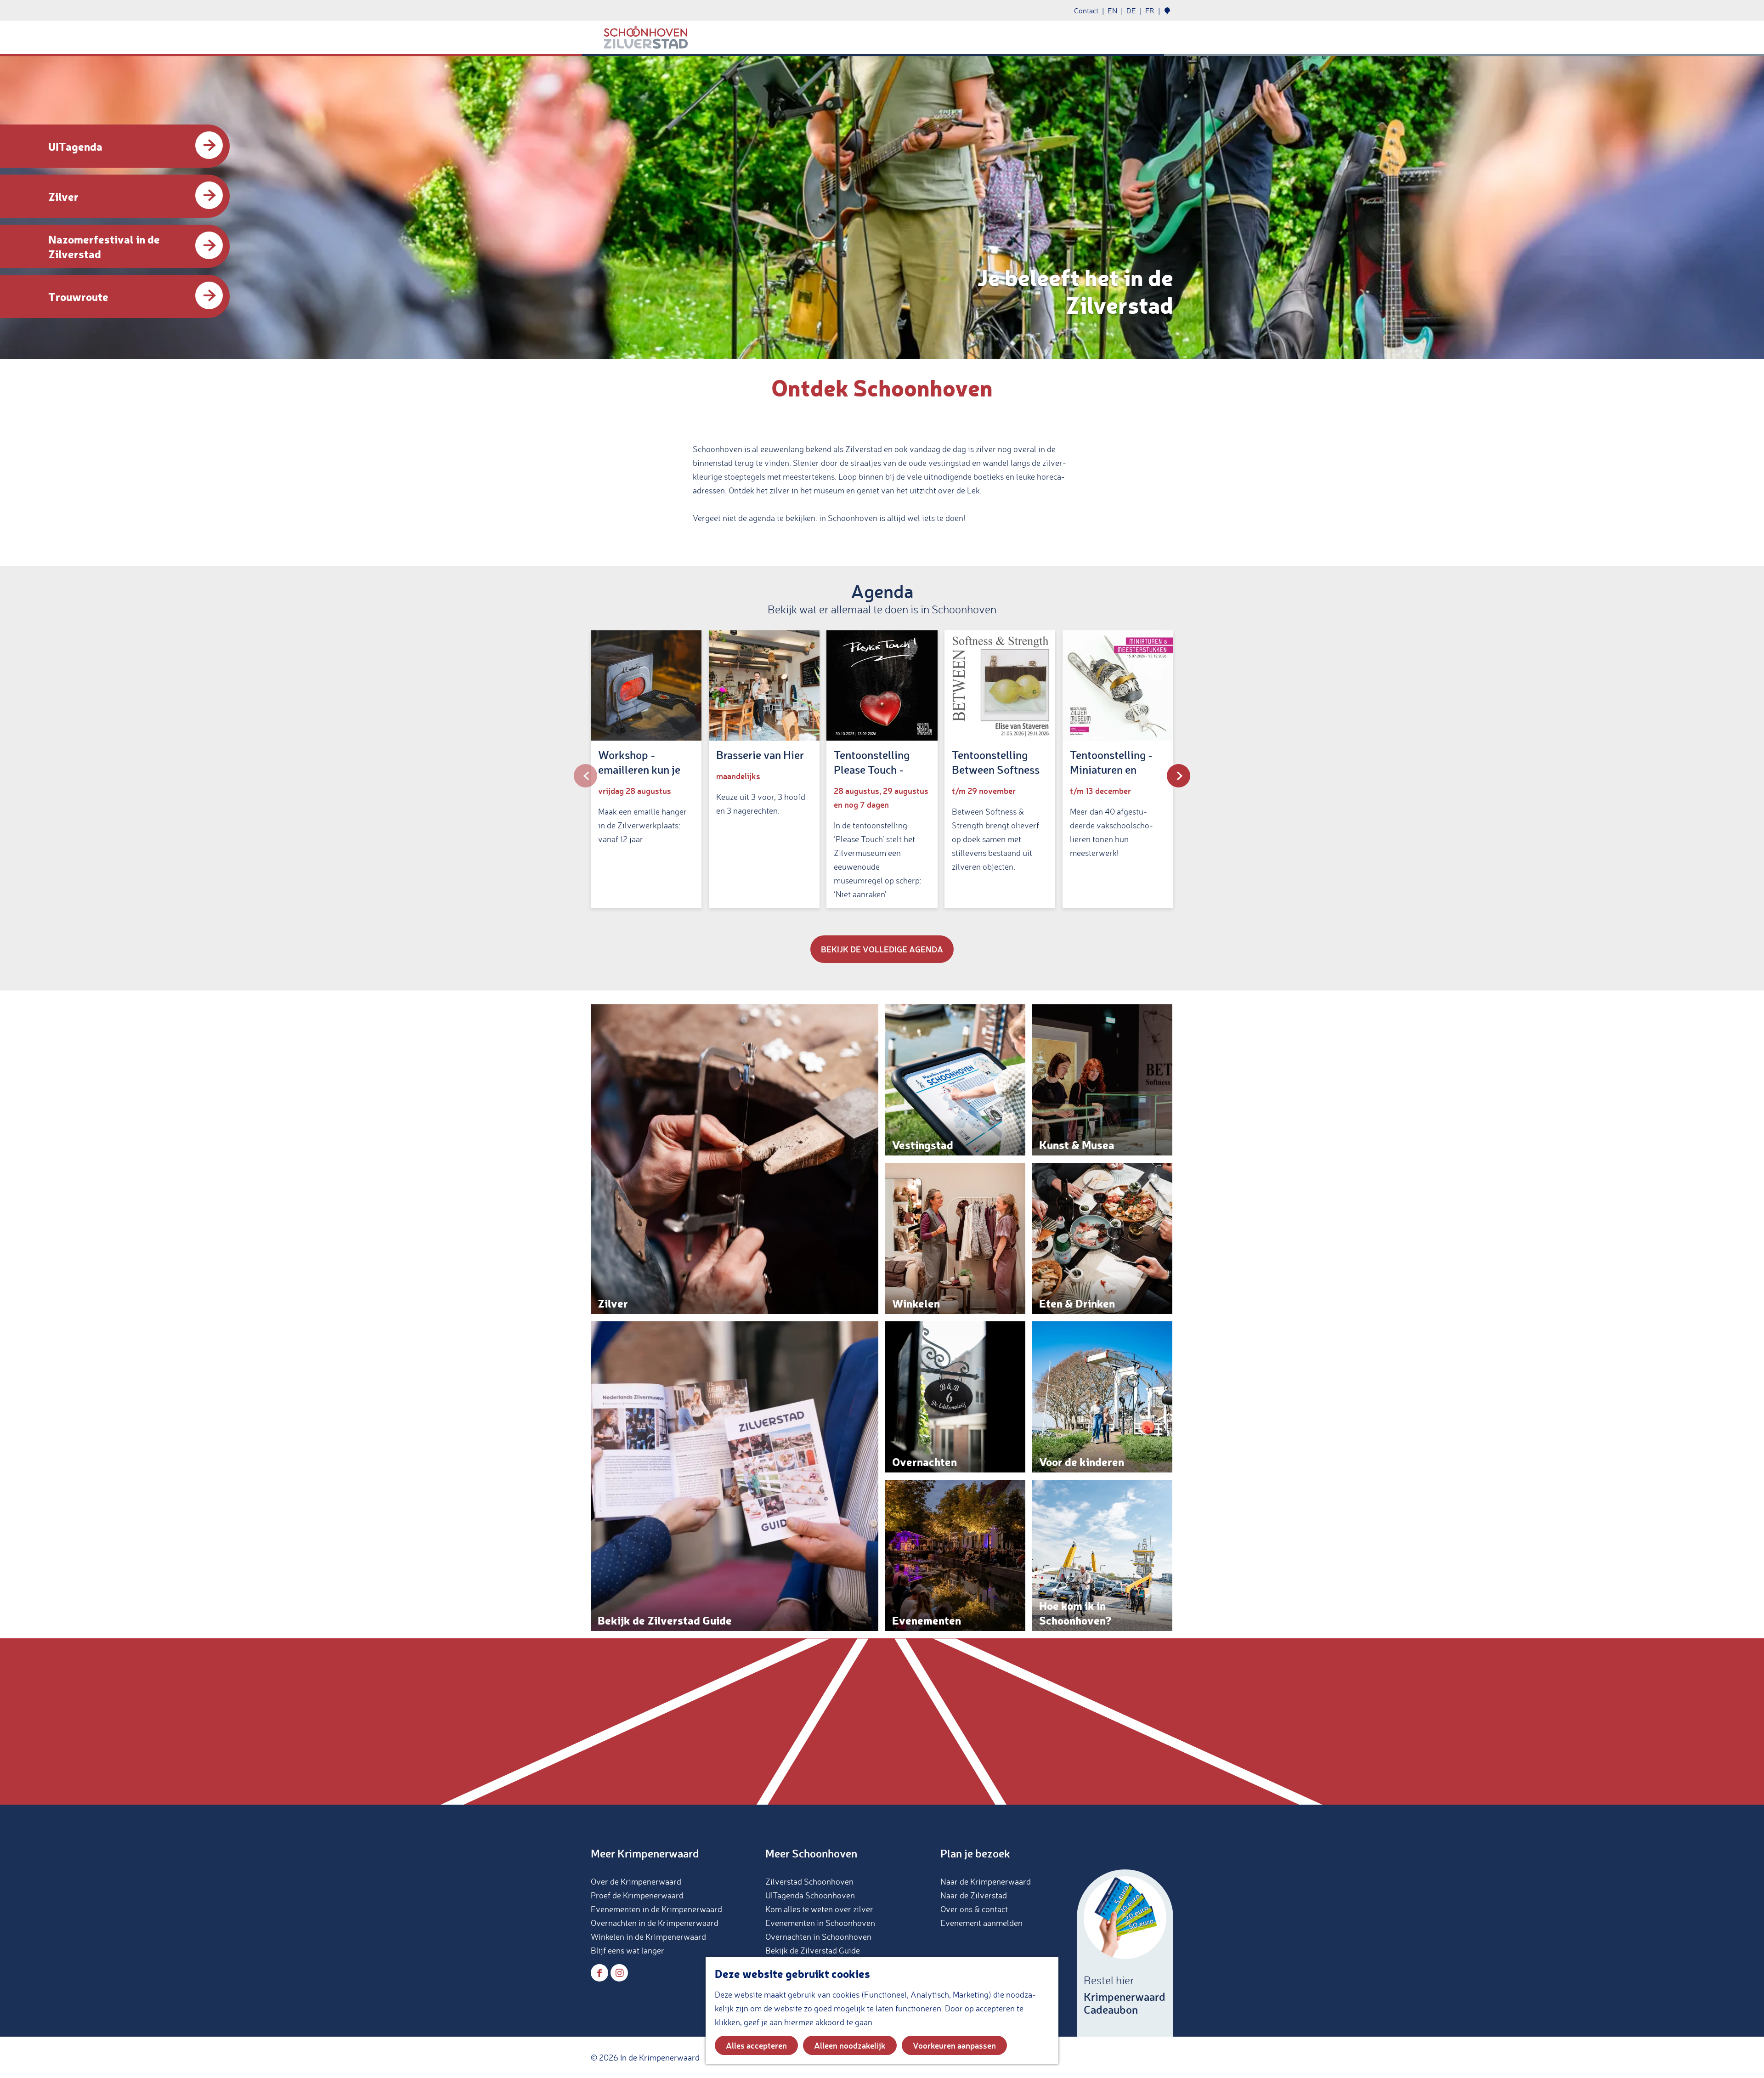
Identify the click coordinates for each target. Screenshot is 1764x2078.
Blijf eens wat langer (628, 1950)
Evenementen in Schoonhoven (820, 1923)
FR (1150, 11)
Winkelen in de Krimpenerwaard (648, 1936)
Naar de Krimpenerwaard (986, 1881)
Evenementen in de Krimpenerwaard (656, 1909)
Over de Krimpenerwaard (636, 1881)
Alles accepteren (756, 2045)
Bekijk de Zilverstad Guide (813, 1950)
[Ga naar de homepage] (646, 38)
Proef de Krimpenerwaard (637, 1895)
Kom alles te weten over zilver (819, 1909)
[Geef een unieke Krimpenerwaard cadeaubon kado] (1125, 1953)
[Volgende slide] (1179, 776)
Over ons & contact (974, 1909)
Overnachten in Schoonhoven (818, 1936)
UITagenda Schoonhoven (810, 1895)
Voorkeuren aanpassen (954, 2045)
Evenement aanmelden (981, 1923)
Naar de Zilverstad (974, 1895)
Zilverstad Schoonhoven (809, 1881)
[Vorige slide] (585, 776)
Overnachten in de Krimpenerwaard (655, 1923)
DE (1131, 11)
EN (1112, 11)
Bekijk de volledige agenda (882, 949)
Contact (1086, 11)
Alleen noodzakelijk (850, 2045)
